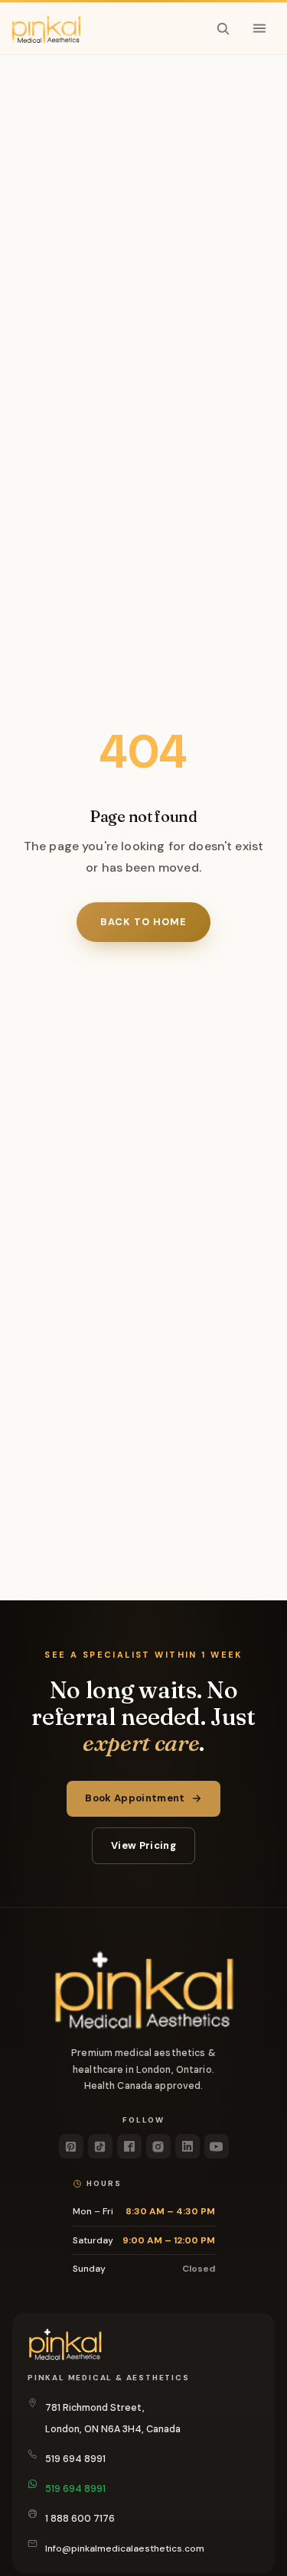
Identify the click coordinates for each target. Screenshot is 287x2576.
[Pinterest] (71, 2146)
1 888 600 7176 (80, 2519)
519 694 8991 (75, 2459)
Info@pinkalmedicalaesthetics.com (125, 2548)
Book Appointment (135, 1798)
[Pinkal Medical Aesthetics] (46, 28)
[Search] (223, 28)
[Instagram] (158, 2146)
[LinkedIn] (188, 2146)
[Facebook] (129, 2146)
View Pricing (143, 1845)
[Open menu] (259, 28)
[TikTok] (100, 2146)
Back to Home (143, 922)
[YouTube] (217, 2146)
